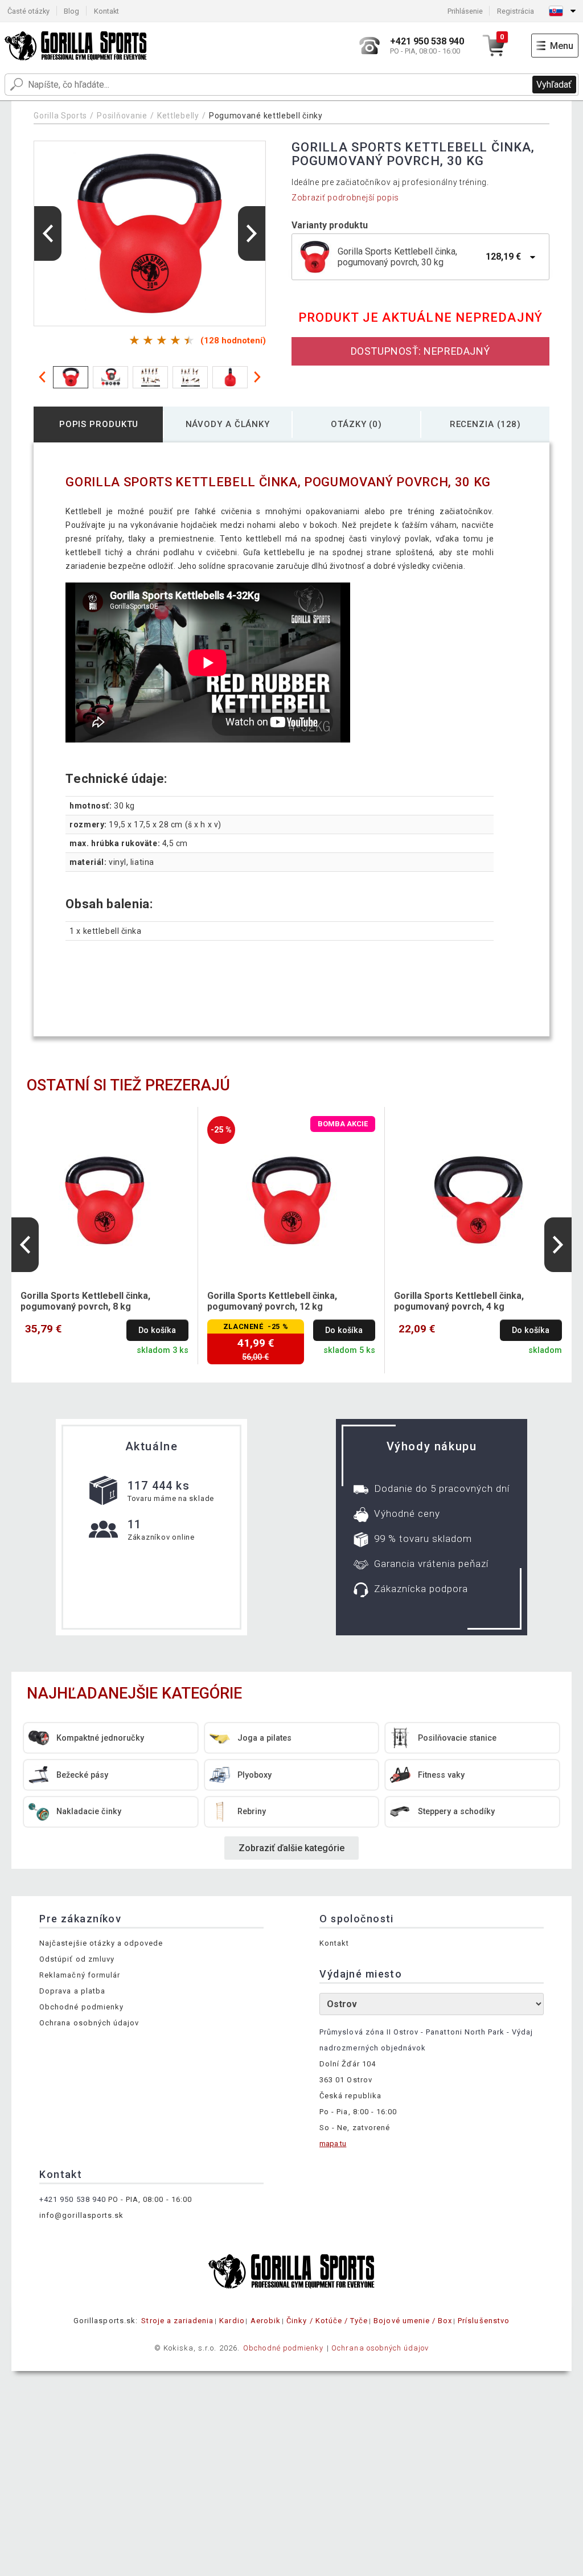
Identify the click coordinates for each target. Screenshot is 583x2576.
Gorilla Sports (60, 116)
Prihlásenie (465, 11)
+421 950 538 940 (73, 2199)
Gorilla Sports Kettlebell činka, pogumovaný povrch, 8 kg (85, 1301)
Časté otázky (28, 11)
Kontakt (106, 11)
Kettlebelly (178, 116)
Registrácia (516, 11)
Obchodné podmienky (81, 2007)
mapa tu (333, 2144)
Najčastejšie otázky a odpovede (101, 1943)
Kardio (232, 2321)
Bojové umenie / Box (413, 2321)
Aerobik (266, 2321)
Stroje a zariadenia (177, 2321)
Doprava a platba (72, 1991)
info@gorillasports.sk (81, 2215)
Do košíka (157, 1330)
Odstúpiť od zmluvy (77, 1959)
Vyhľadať (554, 85)
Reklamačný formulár (80, 1975)
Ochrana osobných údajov (89, 2023)
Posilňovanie (122, 116)
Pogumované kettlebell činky (266, 116)
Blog (71, 11)
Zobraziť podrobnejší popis (345, 198)
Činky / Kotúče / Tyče (327, 2321)
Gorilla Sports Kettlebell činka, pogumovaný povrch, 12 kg (272, 1301)
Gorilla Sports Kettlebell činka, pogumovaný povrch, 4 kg (459, 1301)
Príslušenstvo (484, 2321)
